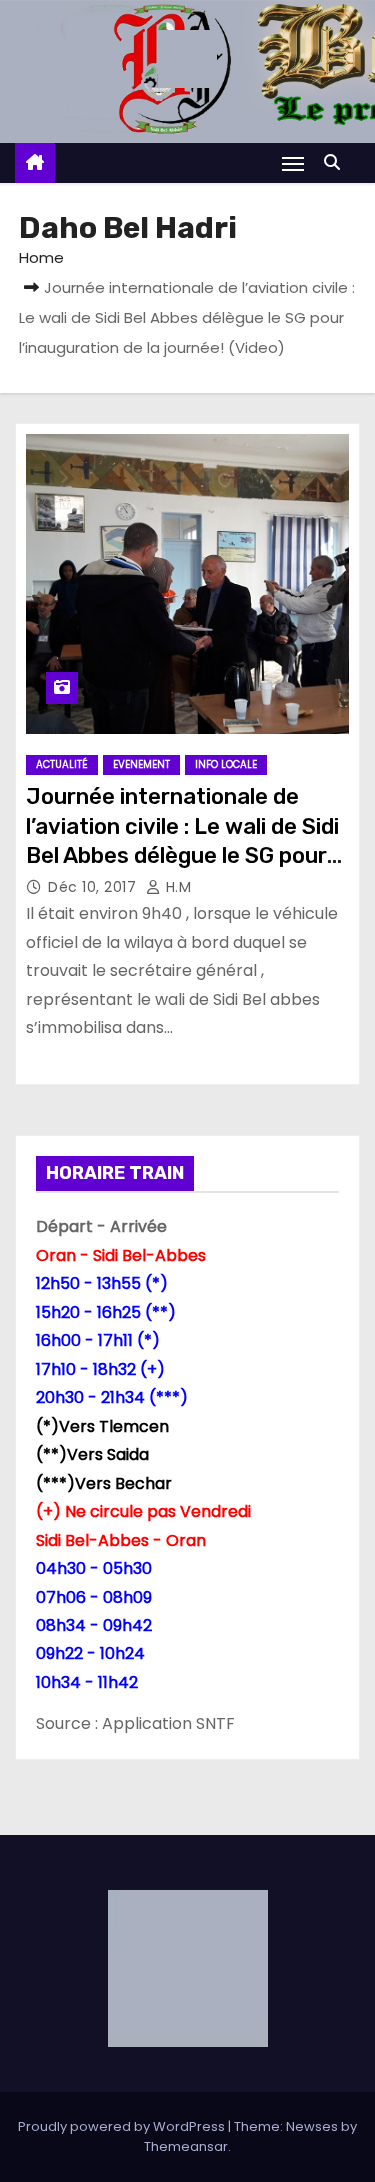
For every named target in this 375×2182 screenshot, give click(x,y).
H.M (176, 887)
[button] (337, 162)
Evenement (141, 764)
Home (41, 257)
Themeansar (186, 2146)
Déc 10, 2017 (94, 887)
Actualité (62, 764)
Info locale (226, 764)
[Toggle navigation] (293, 163)
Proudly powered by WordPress (123, 2126)
